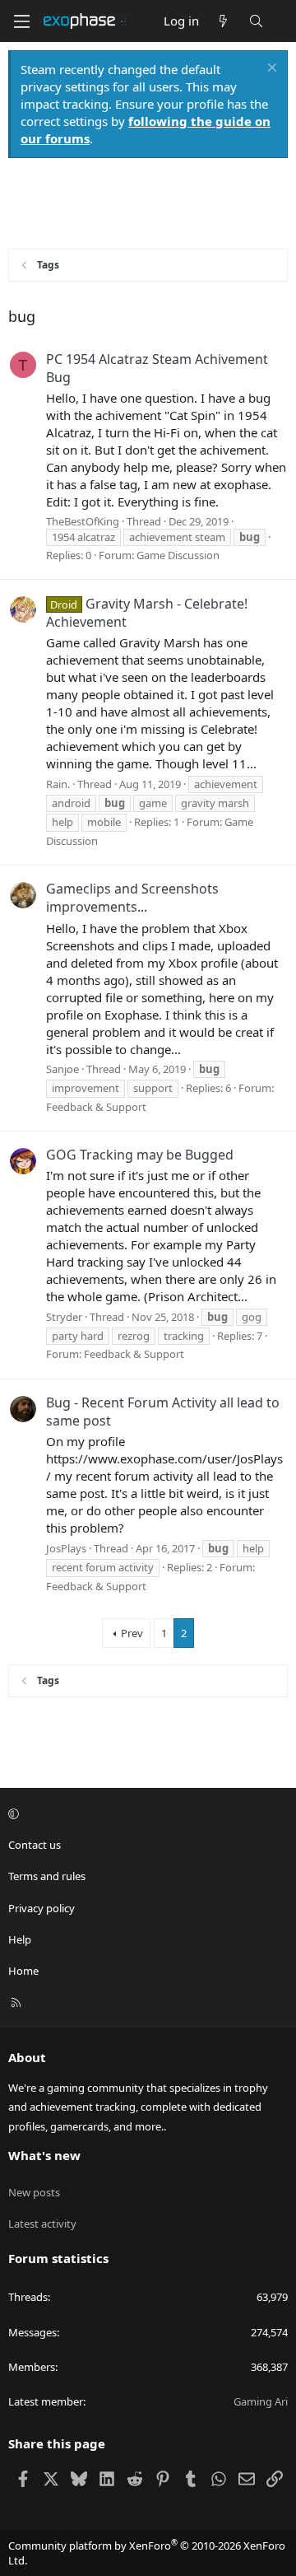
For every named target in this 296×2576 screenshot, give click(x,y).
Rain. (58, 784)
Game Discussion (178, 555)
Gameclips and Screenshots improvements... (132, 898)
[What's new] (223, 21)
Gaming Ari (261, 2401)
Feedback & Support (96, 1107)
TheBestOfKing (83, 521)
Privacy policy (42, 1908)
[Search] (256, 21)
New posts (34, 2192)
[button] (146, 1813)
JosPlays (66, 1548)
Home (23, 1971)
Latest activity (42, 2224)
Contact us (35, 1845)
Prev (132, 1633)
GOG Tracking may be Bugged (140, 1155)
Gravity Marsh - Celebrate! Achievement (147, 613)
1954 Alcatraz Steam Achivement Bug (157, 368)
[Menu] (21, 21)
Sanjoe (62, 1069)
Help (20, 1939)
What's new (44, 2155)
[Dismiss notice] (270, 70)
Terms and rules (47, 1876)
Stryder (64, 1317)
